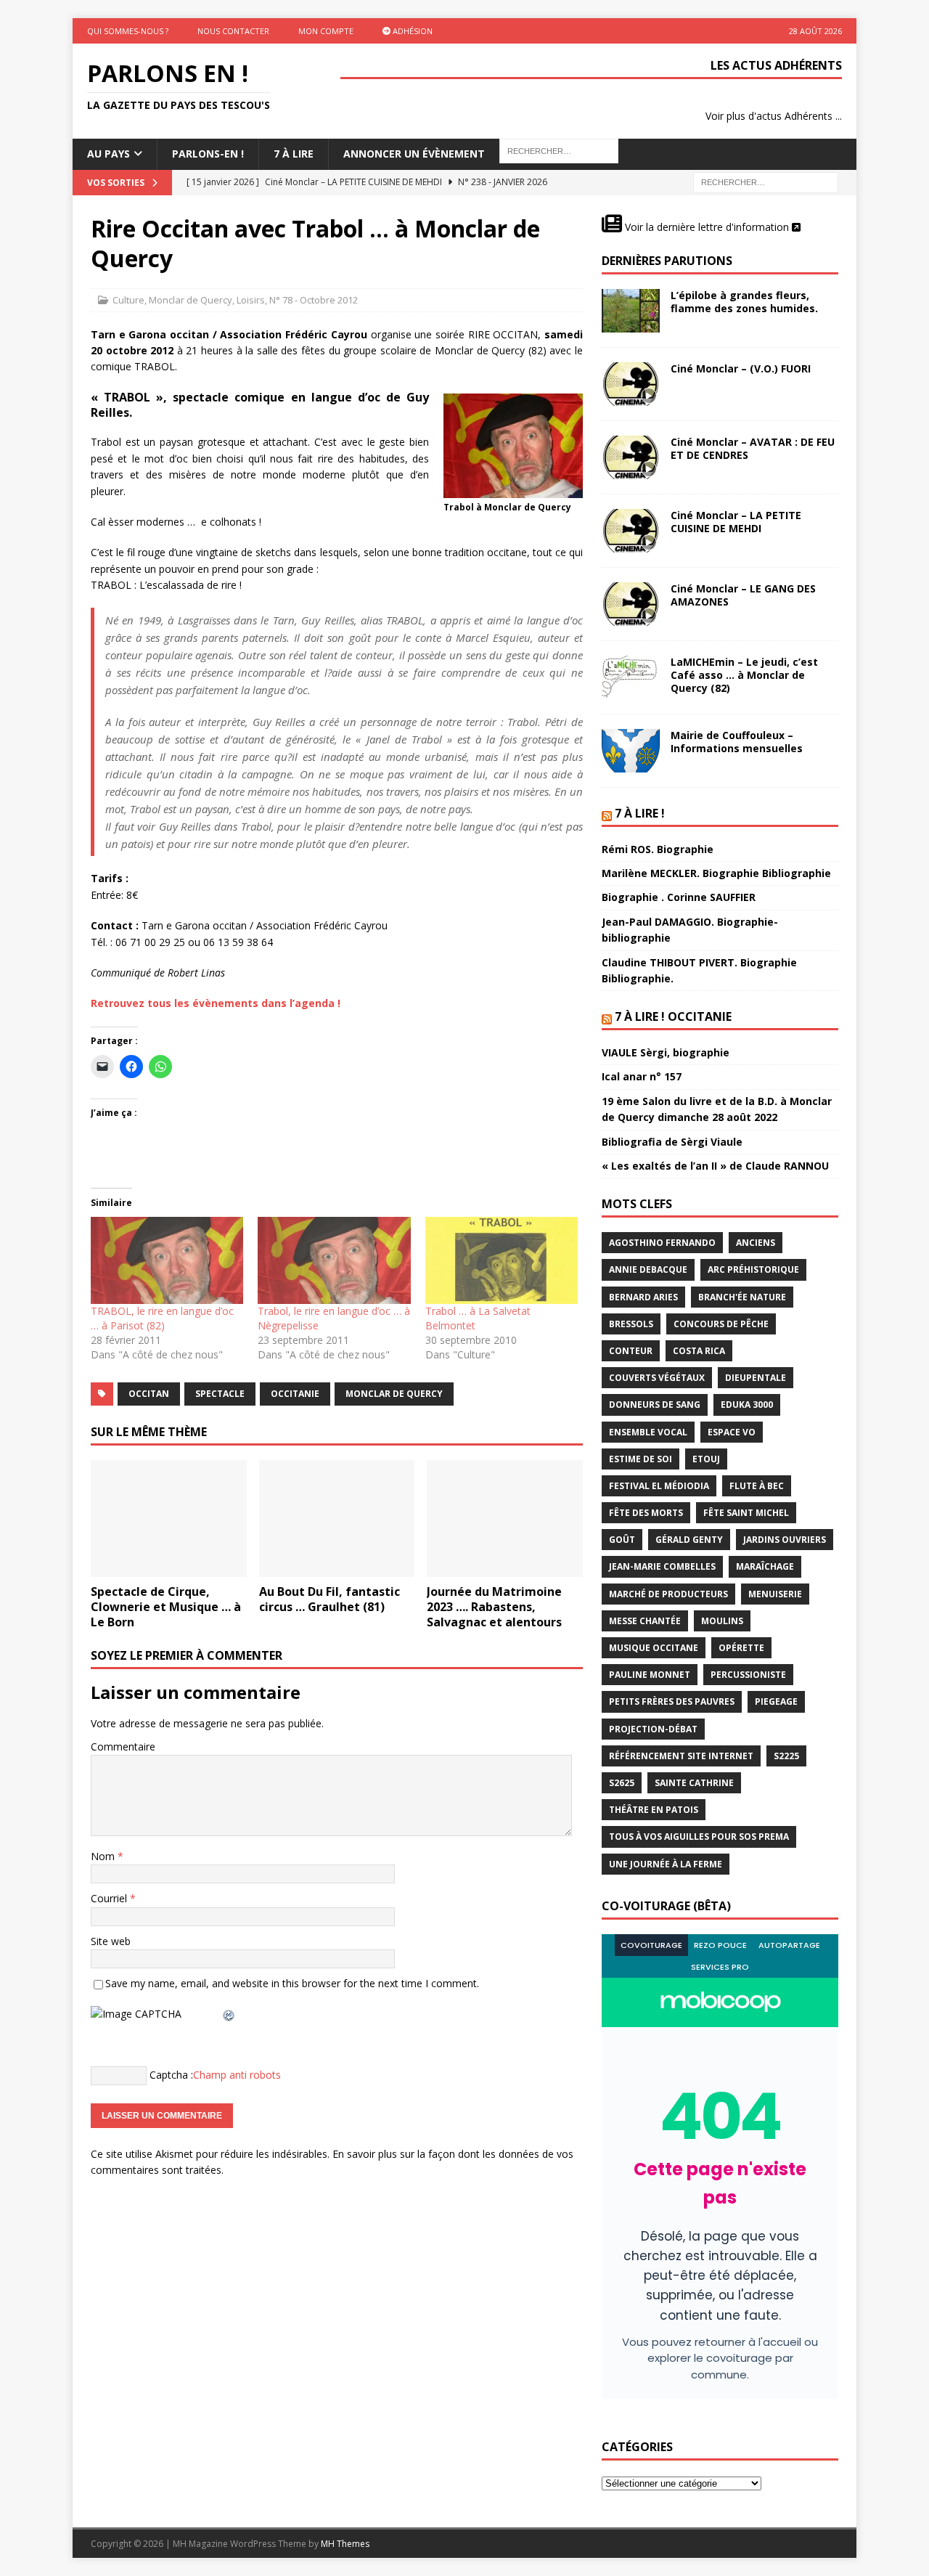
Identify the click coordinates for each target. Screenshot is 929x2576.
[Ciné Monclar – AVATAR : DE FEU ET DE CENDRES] (631, 457)
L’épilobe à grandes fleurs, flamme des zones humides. (744, 302)
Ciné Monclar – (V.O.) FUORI (741, 368)
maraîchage (765, 1566)
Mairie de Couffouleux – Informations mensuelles (737, 742)
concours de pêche (721, 1324)
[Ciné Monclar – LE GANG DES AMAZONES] (631, 604)
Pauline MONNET (650, 1675)
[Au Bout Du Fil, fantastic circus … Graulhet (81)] (337, 1519)
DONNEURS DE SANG (655, 1405)
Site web (111, 1941)
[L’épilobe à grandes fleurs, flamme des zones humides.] (631, 311)
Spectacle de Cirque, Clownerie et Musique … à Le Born (166, 1607)
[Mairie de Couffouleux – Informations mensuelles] (631, 751)
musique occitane (654, 1648)
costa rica (699, 1351)
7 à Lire (294, 154)
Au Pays (109, 154)
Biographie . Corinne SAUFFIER (679, 897)
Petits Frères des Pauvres (672, 1701)
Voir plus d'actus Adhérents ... (774, 116)
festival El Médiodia (659, 1486)
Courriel (110, 1898)
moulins (722, 1621)
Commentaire (123, 1746)
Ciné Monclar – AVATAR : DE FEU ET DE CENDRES (753, 448)
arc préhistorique (753, 1269)
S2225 (786, 1756)
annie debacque (648, 1269)
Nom (104, 1856)
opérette (741, 1648)
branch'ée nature (742, 1297)
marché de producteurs (668, 1594)
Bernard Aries (643, 1297)
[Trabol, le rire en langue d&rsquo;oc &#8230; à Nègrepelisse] (334, 1260)
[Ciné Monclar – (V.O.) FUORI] (631, 384)
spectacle (220, 1394)
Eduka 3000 (747, 1405)
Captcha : (171, 2074)
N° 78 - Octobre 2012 (314, 300)
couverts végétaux (657, 1378)
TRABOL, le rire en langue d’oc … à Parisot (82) (162, 1318)
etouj (706, 1459)
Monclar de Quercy (191, 300)
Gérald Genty (689, 1540)
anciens (756, 1243)
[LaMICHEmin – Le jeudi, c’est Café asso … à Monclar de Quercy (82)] (631, 677)
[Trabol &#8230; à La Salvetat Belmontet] (502, 1260)
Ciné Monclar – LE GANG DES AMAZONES (743, 595)
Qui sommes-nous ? (128, 31)
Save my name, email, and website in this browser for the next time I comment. (292, 1983)
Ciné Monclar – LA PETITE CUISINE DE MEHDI (736, 522)
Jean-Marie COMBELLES (662, 1566)
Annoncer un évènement (414, 154)
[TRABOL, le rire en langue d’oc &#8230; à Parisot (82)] (167, 1260)
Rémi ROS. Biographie (658, 849)
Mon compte (326, 31)
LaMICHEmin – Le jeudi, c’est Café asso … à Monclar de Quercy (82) (744, 675)
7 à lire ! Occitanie (673, 1016)
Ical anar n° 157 (642, 1076)
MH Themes (345, 2544)
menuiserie (775, 1594)
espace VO (732, 1432)
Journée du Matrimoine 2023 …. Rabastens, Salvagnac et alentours (494, 1607)
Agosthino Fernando (662, 1243)
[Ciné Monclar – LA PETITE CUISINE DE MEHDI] (631, 531)
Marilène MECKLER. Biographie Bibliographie (716, 873)
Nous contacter (233, 31)
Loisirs (251, 300)
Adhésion (412, 31)
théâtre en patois (654, 1810)
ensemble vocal (648, 1432)
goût (622, 1540)
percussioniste (748, 1675)
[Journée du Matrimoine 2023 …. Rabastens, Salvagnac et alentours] (505, 1519)
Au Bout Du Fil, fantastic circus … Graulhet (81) (330, 1599)
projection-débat (653, 1729)
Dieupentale (756, 1378)
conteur (631, 1351)
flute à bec (757, 1486)
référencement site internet (681, 1756)
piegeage (776, 1701)
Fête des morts (646, 1513)
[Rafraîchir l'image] (229, 2014)
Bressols (631, 1324)
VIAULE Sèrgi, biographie (666, 1052)
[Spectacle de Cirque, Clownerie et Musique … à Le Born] (169, 1519)
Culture (128, 300)
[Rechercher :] (766, 181)
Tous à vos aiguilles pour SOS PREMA (699, 1837)
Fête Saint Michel (746, 1513)
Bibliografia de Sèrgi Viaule (672, 1142)
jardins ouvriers (785, 1540)
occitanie (295, 1394)
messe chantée (645, 1621)
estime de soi (641, 1459)
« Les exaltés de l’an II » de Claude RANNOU (715, 1166)
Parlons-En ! (208, 154)
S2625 (622, 1783)
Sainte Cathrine (694, 1783)
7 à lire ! (640, 813)
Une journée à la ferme (666, 1864)
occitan (149, 1394)
